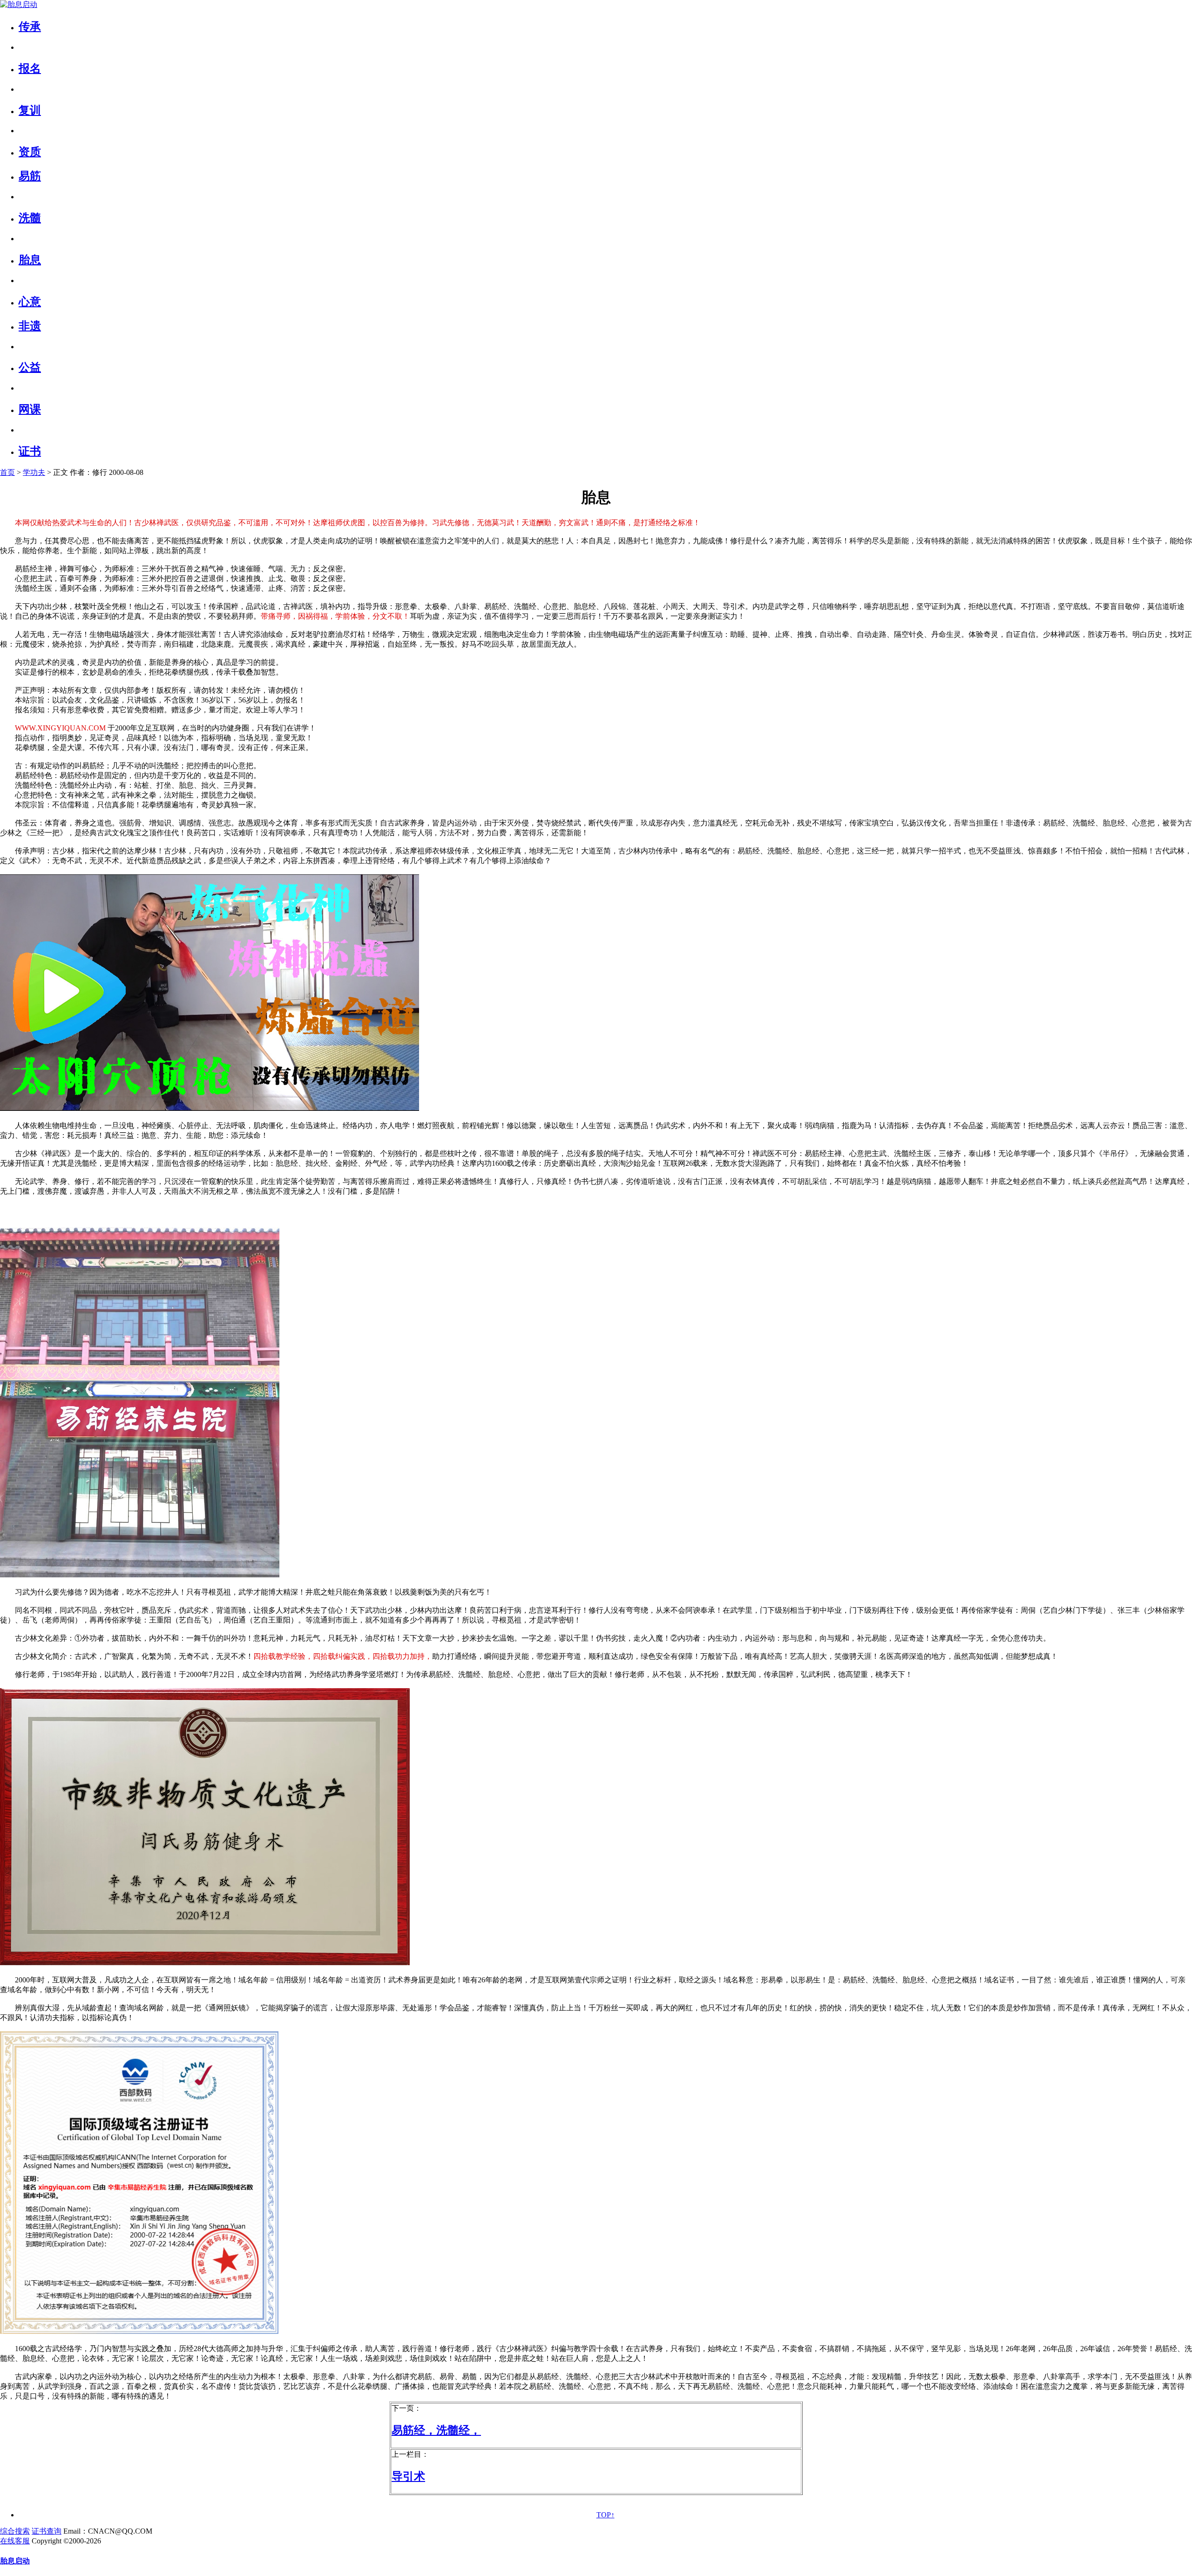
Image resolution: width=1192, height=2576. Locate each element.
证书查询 (47, 2531)
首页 (7, 472)
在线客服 (15, 2541)
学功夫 (34, 472)
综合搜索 (15, 2531)
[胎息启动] (19, 4)
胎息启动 (15, 2561)
